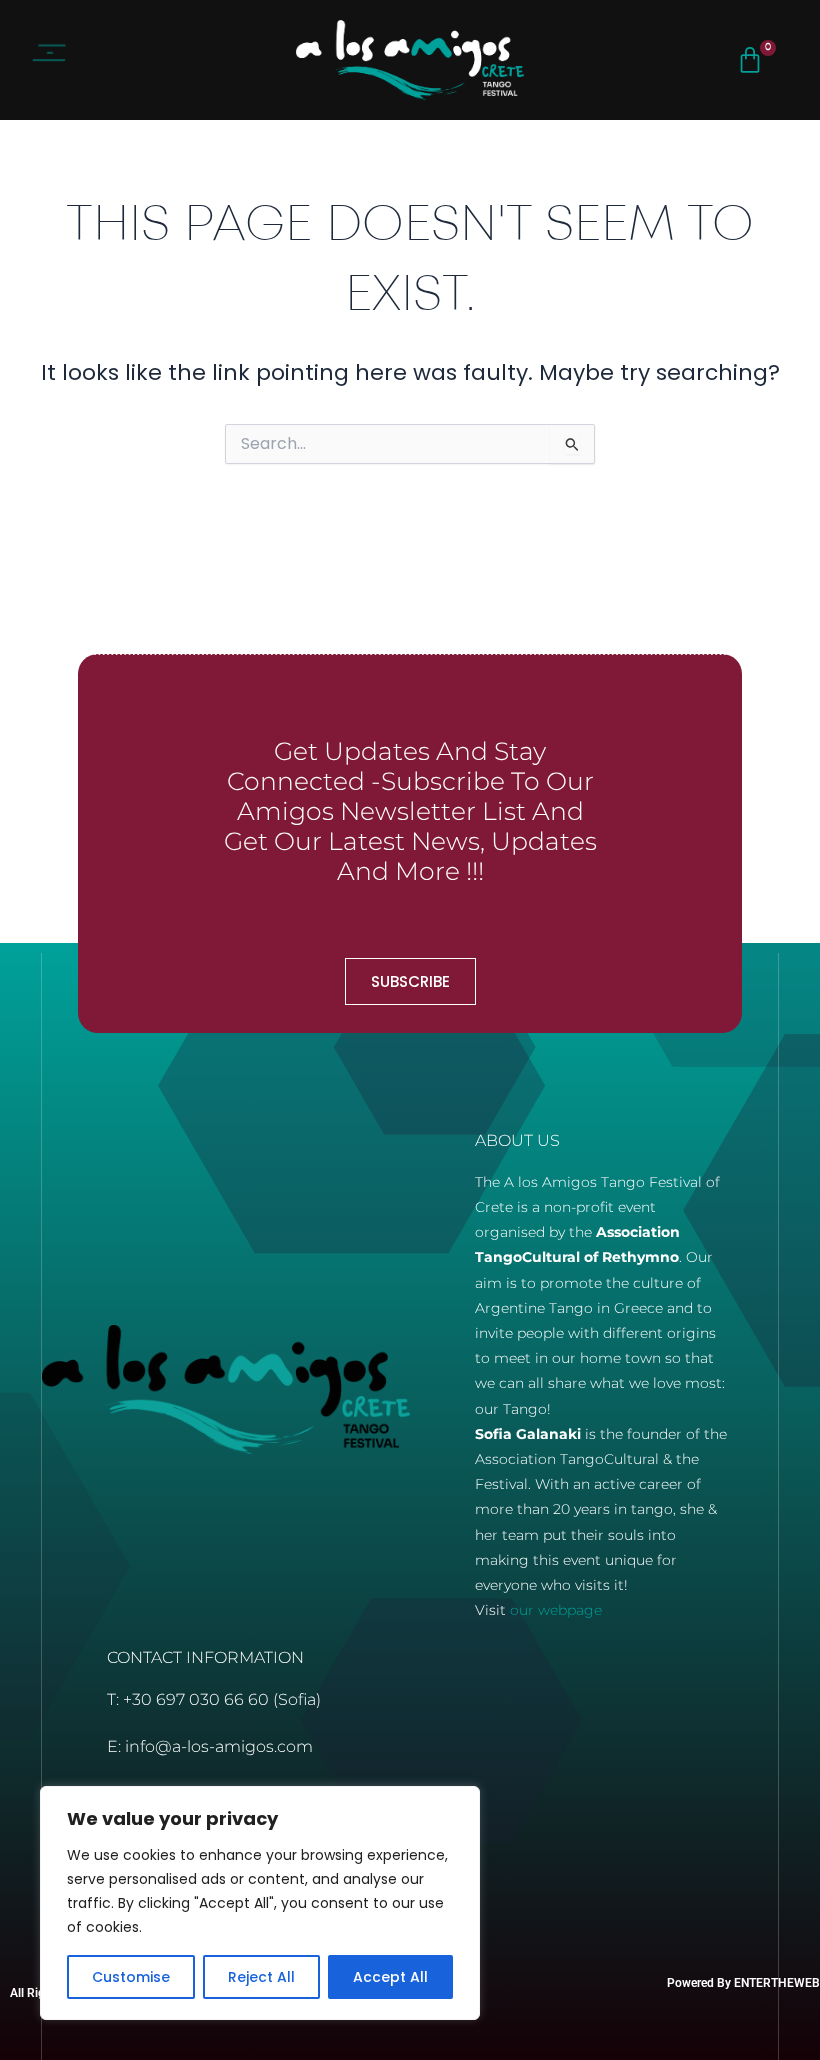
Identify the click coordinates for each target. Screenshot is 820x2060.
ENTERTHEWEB (777, 1983)
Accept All (390, 1977)
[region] (260, 1903)
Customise (131, 1977)
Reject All (261, 1977)
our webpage (556, 1610)
